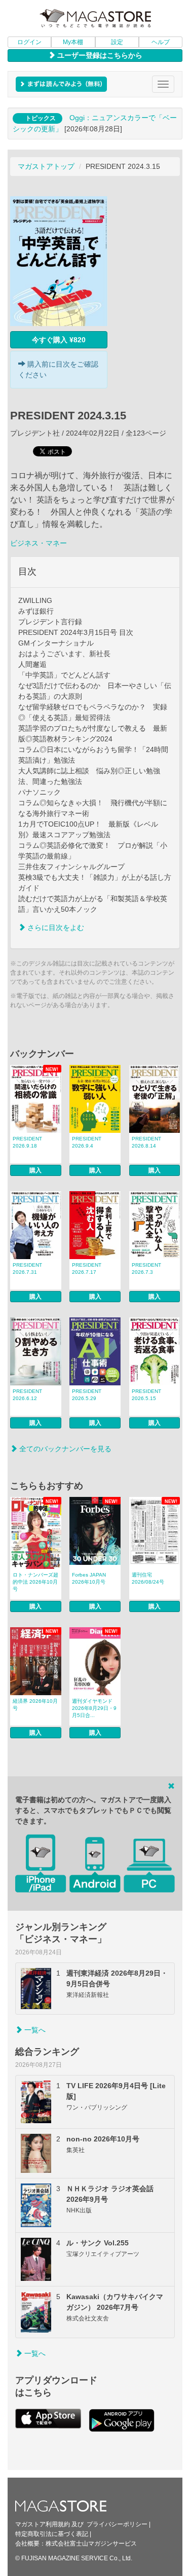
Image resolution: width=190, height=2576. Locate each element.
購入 (35, 1170)
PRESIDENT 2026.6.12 (27, 1395)
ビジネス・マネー (39, 543)
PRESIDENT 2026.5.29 (87, 1395)
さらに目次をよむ (55, 927)
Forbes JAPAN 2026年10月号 (89, 1578)
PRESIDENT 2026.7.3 (146, 1268)
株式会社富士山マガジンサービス (91, 2544)
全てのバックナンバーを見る (64, 1449)
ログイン (29, 42)
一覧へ (34, 2030)
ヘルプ (161, 42)
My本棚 (73, 42)
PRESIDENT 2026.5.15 (146, 1395)
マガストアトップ (46, 166)
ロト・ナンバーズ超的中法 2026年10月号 (35, 1582)
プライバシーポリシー (117, 2524)
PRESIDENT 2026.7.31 (27, 1268)
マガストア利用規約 (43, 2524)
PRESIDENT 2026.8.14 (146, 1142)
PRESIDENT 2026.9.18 (27, 1142)
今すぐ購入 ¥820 (59, 340)
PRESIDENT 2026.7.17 (87, 1268)
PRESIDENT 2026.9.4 (87, 1142)
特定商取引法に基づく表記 (52, 2534)
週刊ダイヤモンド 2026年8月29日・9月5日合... (94, 1708)
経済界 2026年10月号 (35, 1705)
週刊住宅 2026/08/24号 (148, 1578)
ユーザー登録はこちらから (99, 55)
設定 (117, 42)
